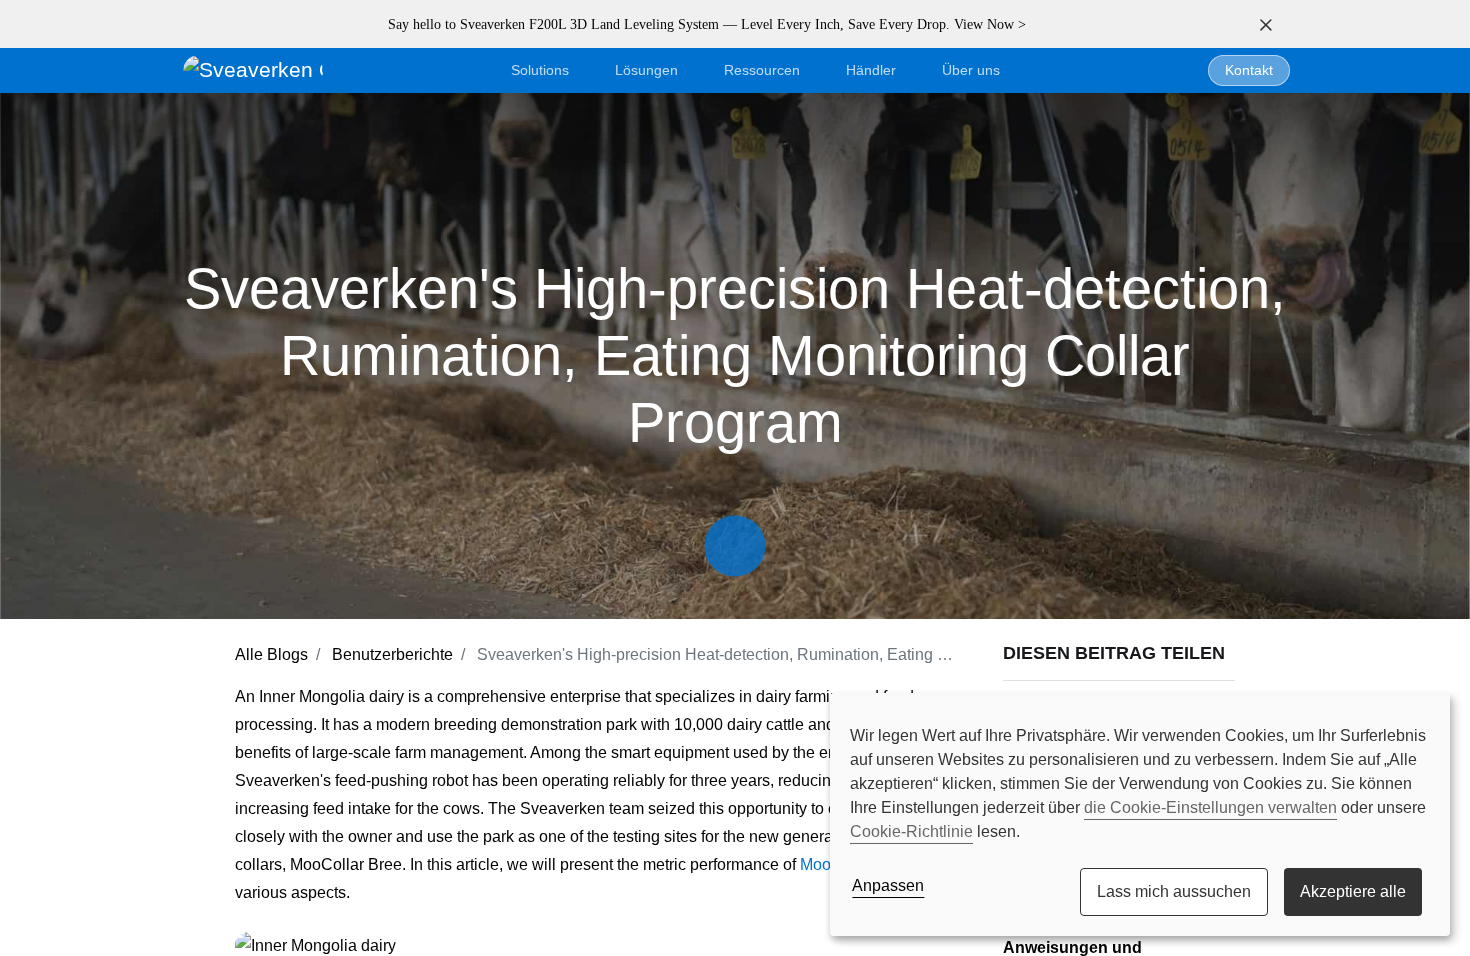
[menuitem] (971, 70)
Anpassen (888, 885)
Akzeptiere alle (1353, 891)
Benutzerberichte (392, 654)
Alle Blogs (271, 654)
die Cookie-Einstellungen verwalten (1210, 807)
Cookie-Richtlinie (911, 831)
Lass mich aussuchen (1174, 891)
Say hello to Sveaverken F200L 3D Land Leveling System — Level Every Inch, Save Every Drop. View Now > (707, 24)
